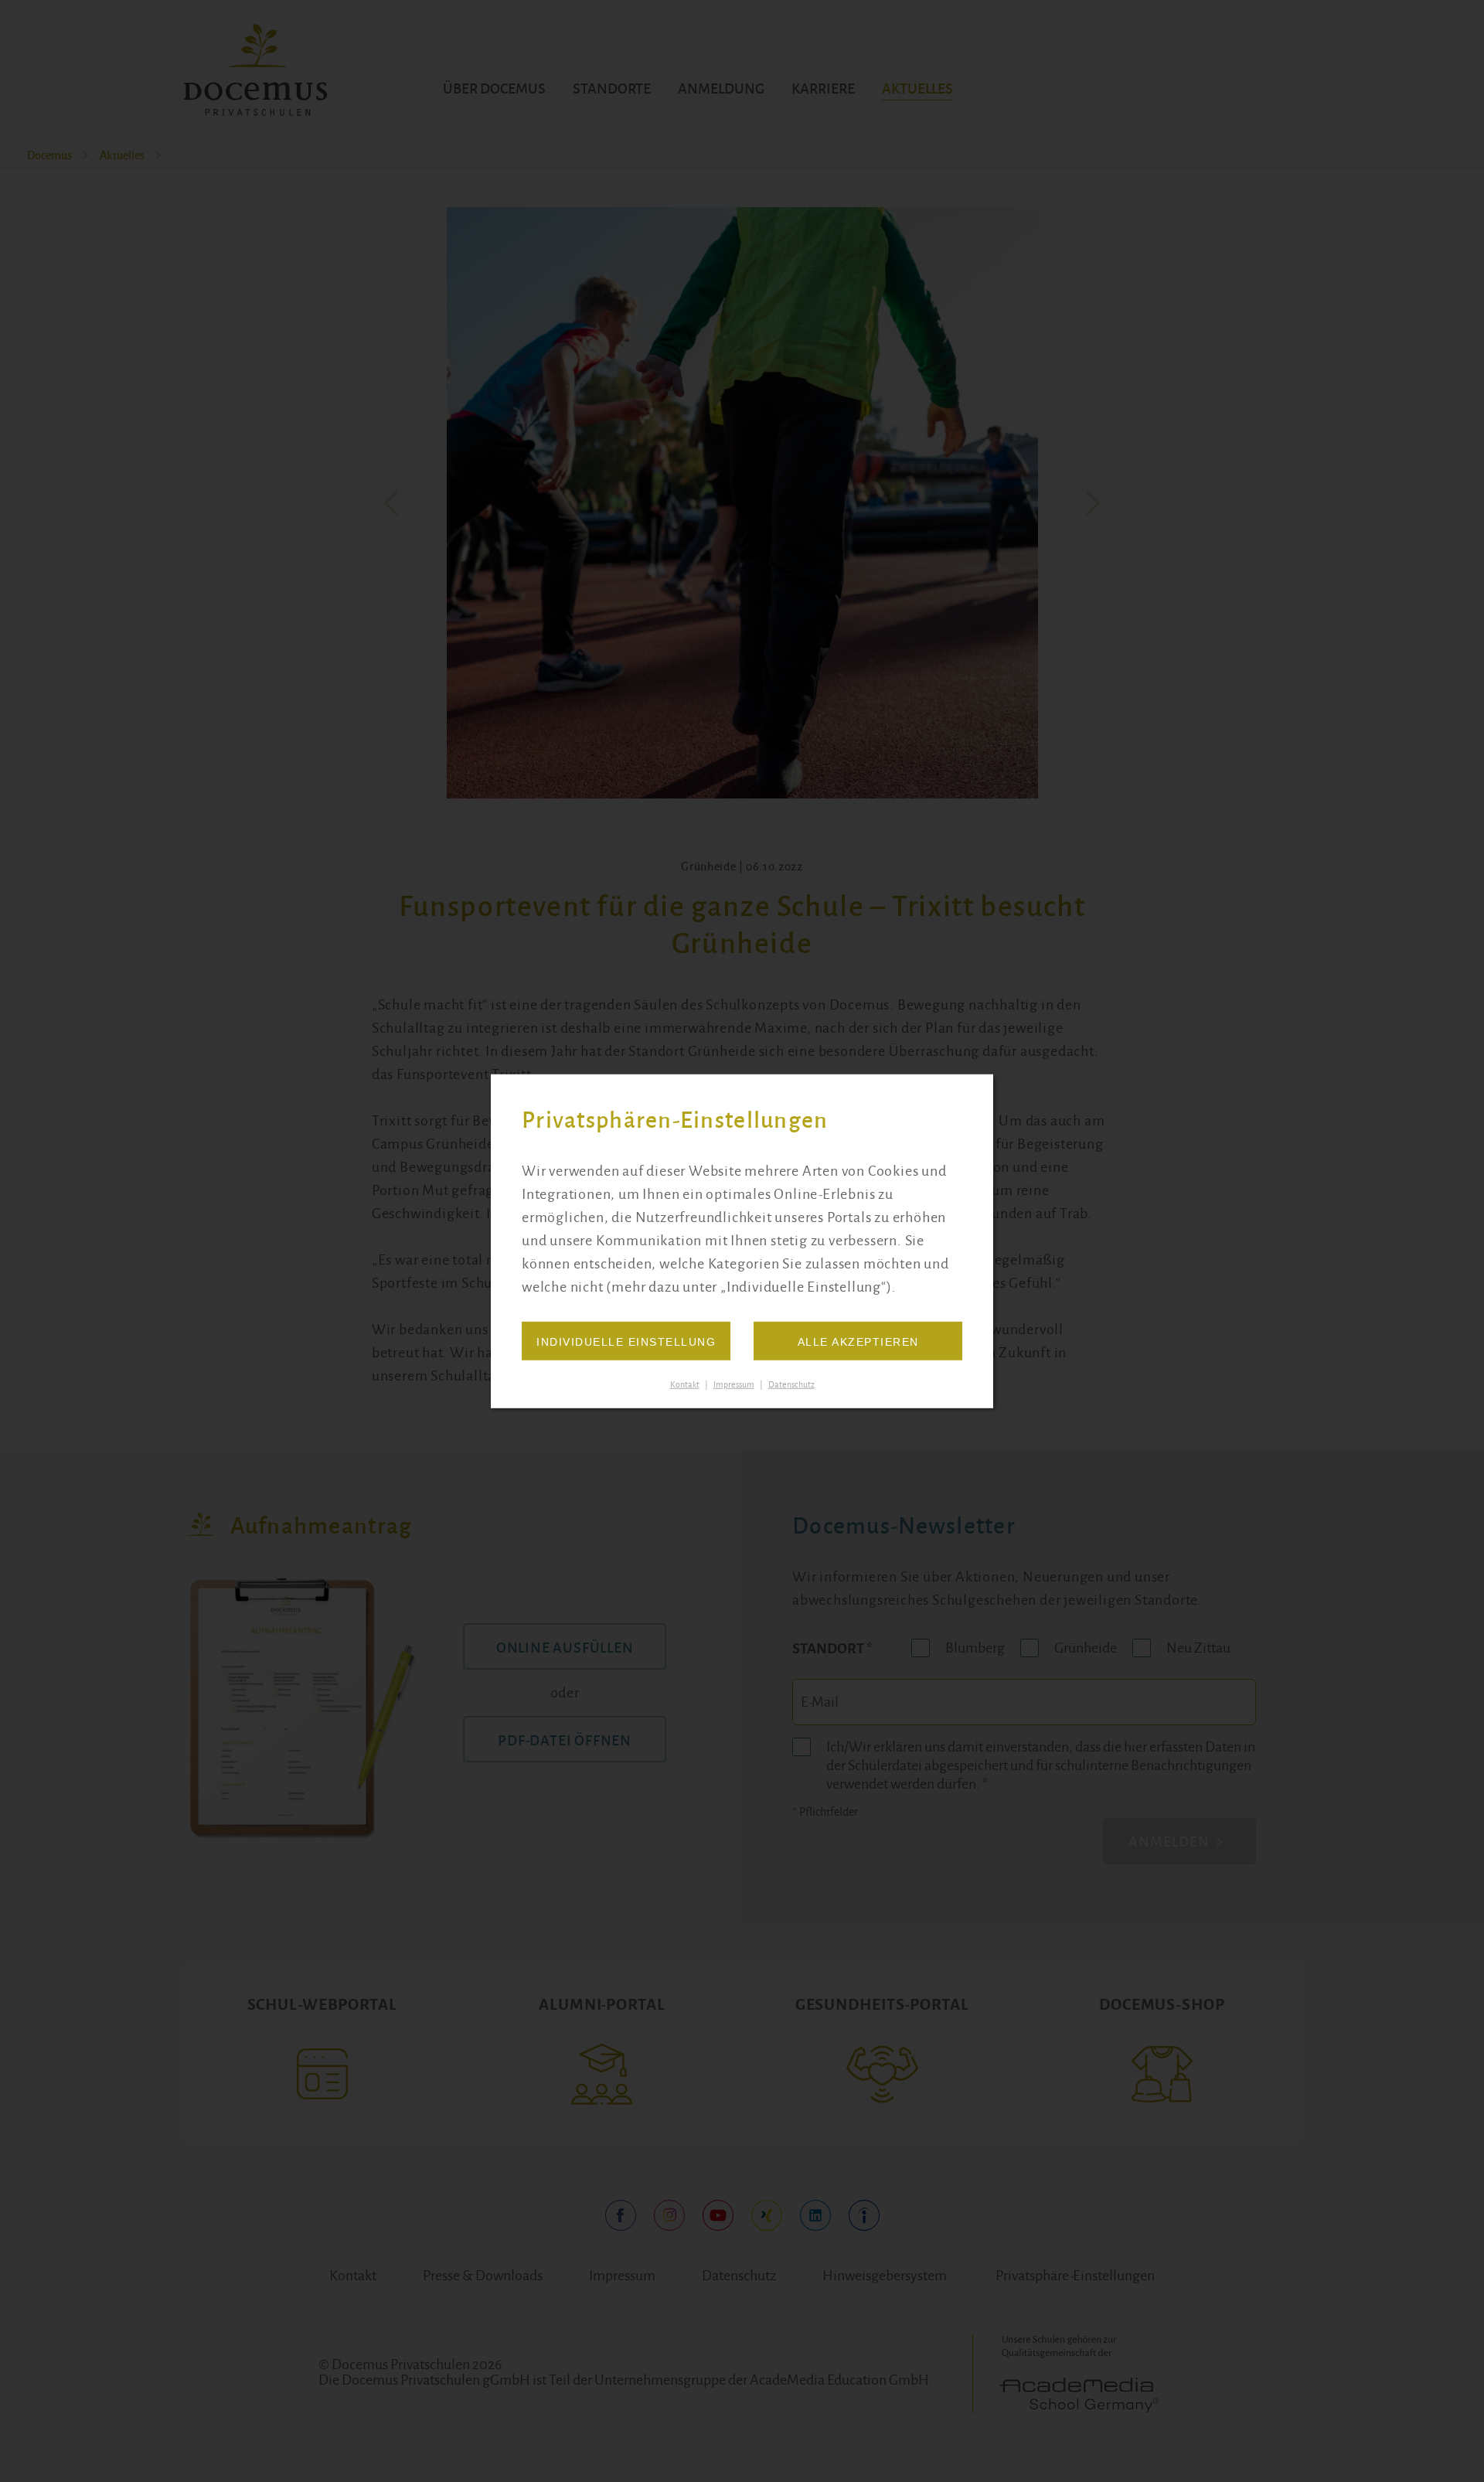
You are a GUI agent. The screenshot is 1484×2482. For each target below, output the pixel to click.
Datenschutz (791, 1384)
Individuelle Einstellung (626, 1342)
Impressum (734, 1384)
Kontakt (685, 1384)
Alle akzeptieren (858, 1342)
